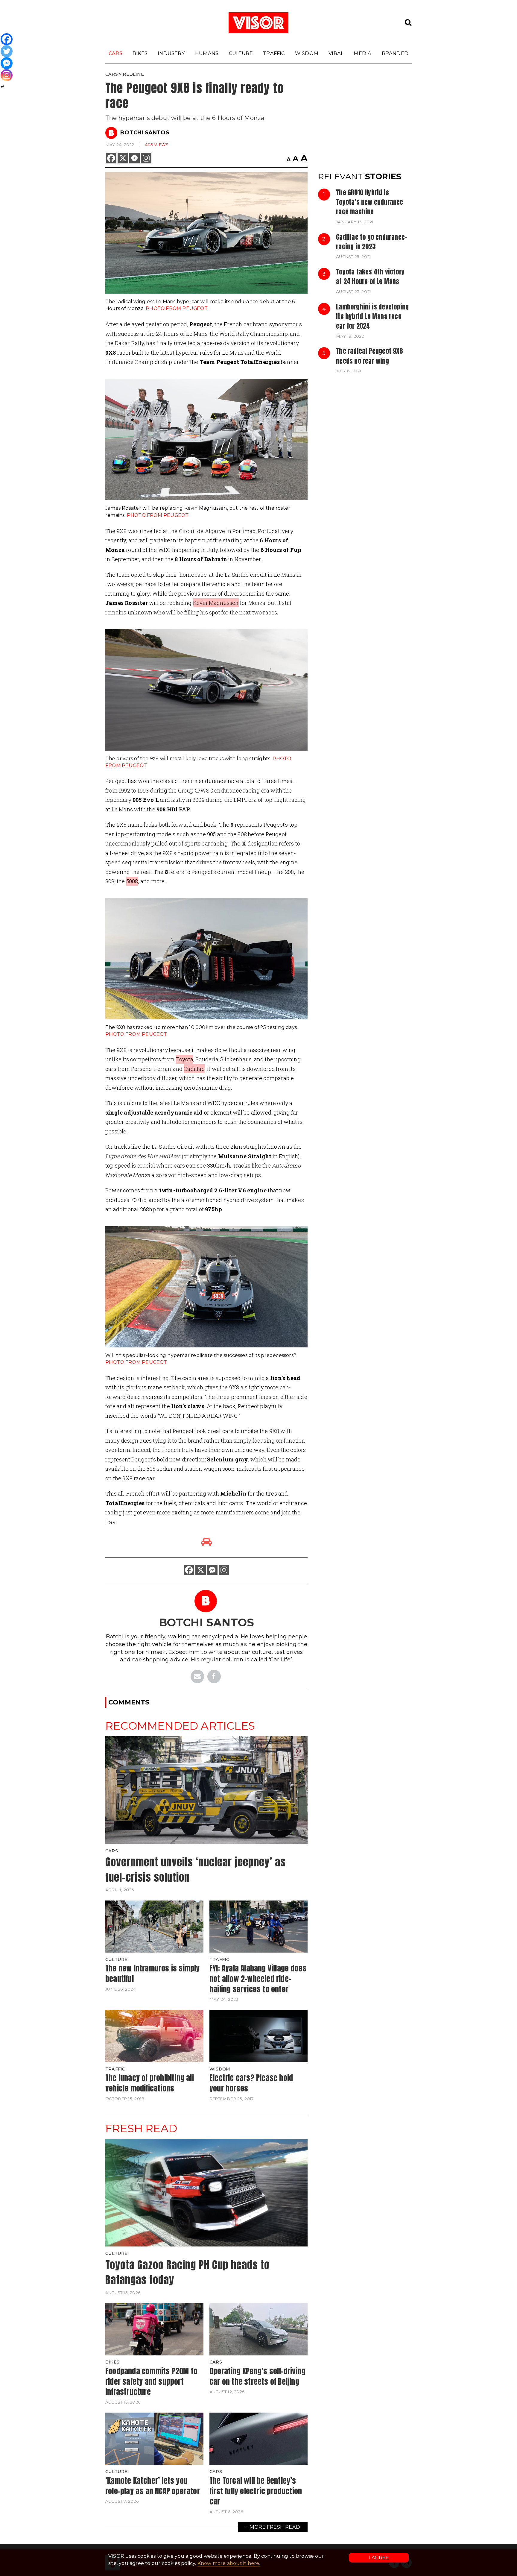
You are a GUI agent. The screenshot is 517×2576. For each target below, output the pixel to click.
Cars (115, 53)
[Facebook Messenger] (134, 158)
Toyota (185, 1059)
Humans (207, 53)
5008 (132, 881)
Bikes (140, 53)
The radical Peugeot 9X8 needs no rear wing (369, 356)
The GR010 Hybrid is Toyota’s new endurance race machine (369, 202)
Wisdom (307, 53)
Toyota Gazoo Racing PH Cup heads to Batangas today (187, 2273)
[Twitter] (7, 51)
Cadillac (194, 1069)
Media (362, 53)
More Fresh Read (275, 2527)
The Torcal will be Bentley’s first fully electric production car (256, 2491)
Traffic (274, 53)
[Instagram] (146, 158)
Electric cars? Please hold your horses (251, 2083)
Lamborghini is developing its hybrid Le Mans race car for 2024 (372, 317)
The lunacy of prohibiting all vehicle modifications (150, 2083)
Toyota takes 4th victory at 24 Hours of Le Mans (370, 277)
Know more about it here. (229, 2563)
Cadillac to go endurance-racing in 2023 (371, 242)
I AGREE (379, 2558)
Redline (133, 74)
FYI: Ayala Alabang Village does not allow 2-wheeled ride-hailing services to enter (258, 1978)
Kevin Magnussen (216, 603)
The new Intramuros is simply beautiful (153, 1973)
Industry (171, 53)
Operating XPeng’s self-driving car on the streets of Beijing (257, 2376)
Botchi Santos (145, 133)
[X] (123, 158)
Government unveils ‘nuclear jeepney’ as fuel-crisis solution (196, 1870)
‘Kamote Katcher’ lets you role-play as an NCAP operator (153, 2486)
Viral (336, 53)
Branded (395, 53)
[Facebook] (111, 158)
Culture (241, 53)
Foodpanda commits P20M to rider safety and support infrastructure (151, 2381)
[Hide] (2, 87)
